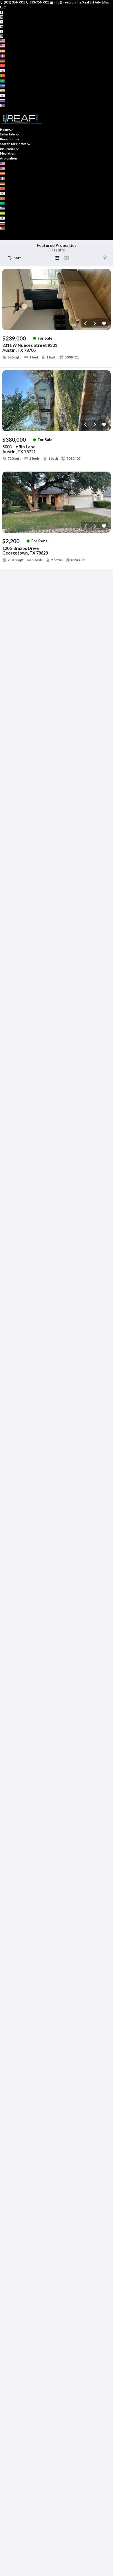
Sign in (17, 110)
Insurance (8, 149)
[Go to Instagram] (2, 17)
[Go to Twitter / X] (2, 21)
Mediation (8, 153)
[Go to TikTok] (2, 31)
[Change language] (4, 41)
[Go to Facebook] (2, 12)
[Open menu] (2, 238)
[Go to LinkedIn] (2, 26)
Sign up (6, 110)
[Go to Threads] (2, 36)
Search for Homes (13, 144)
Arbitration (9, 158)
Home (4, 129)
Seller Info (8, 134)
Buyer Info (8, 139)
